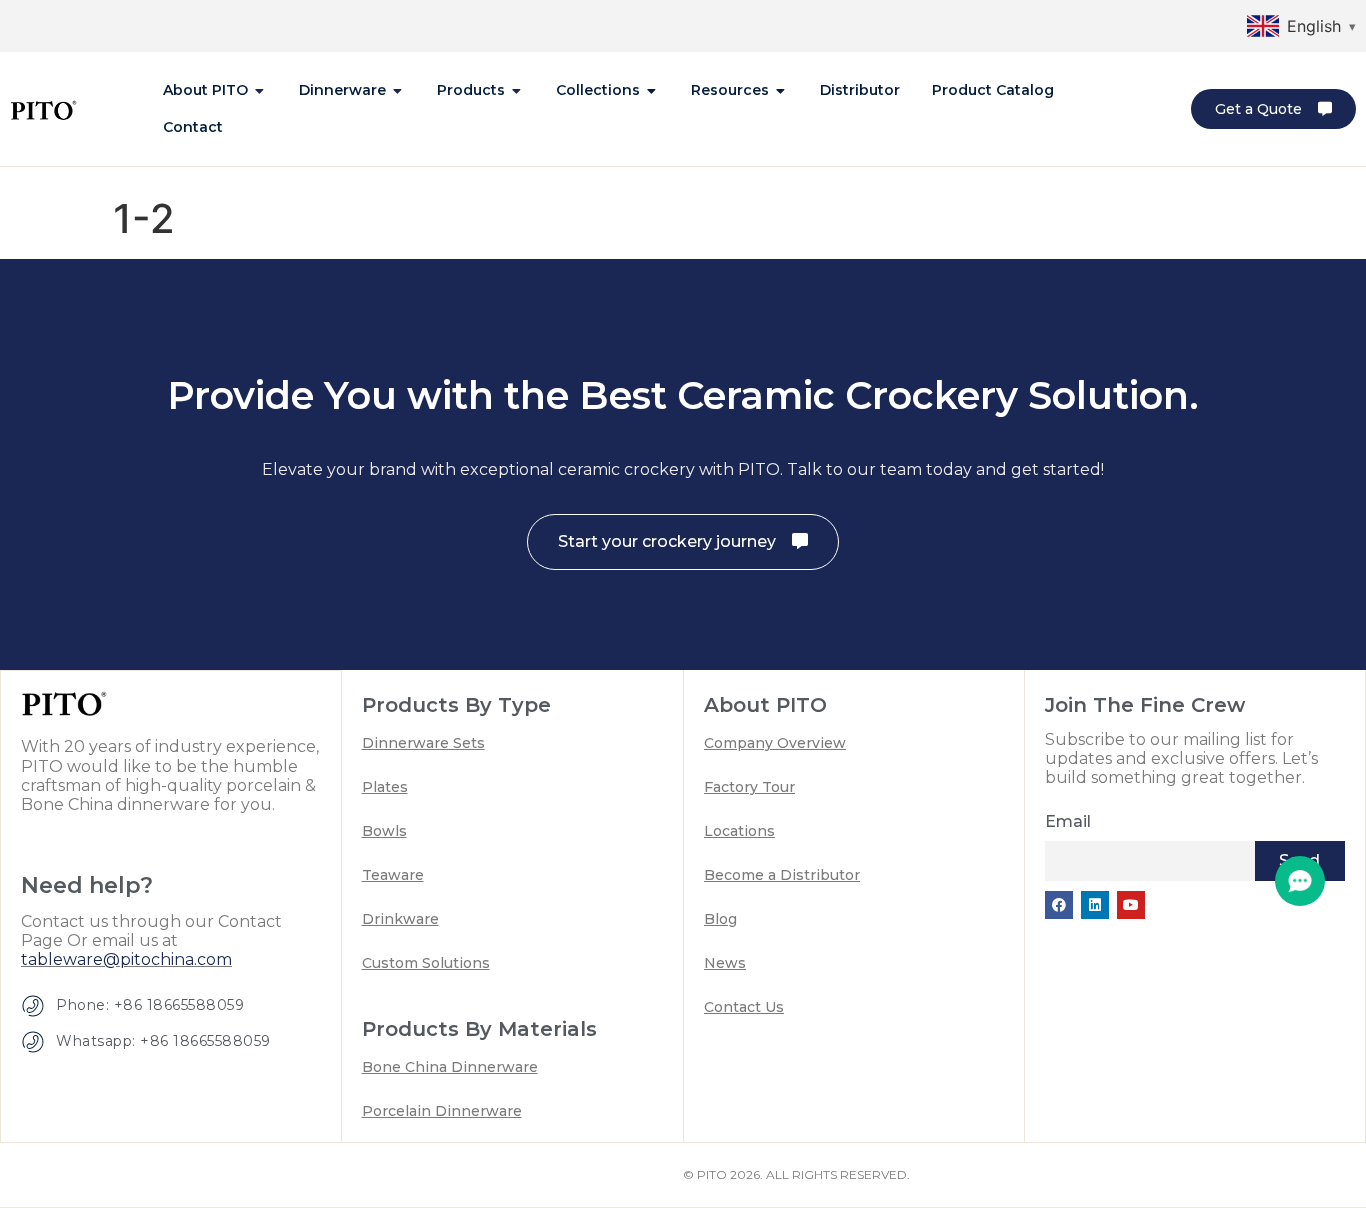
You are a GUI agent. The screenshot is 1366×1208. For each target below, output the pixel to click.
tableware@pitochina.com (126, 959)
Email (1068, 821)
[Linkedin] (1095, 905)
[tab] (215, 90)
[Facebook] (1059, 905)
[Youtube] (1131, 905)
